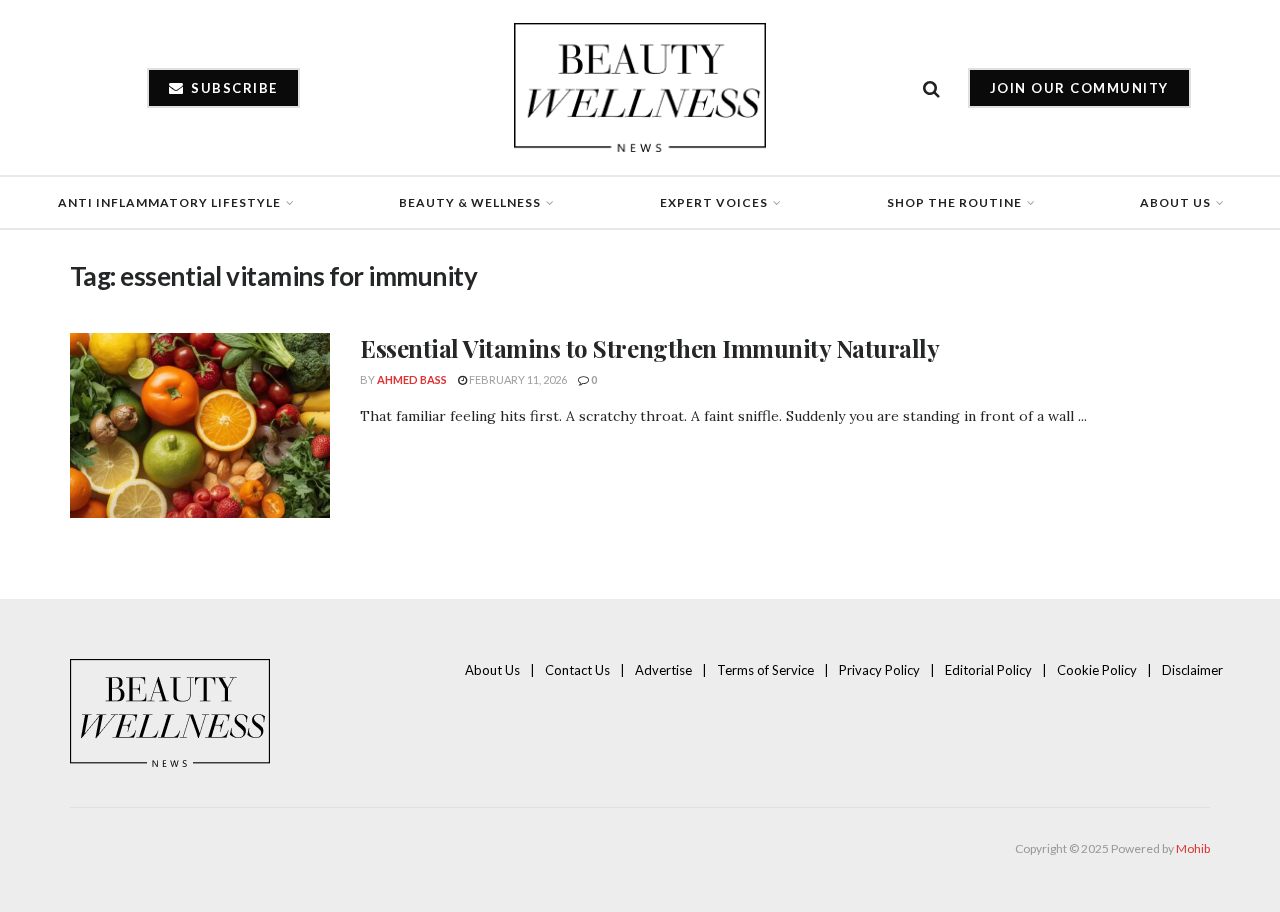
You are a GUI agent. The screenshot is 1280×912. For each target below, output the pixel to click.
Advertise (663, 670)
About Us (1175, 202)
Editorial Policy (988, 670)
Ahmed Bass (412, 379)
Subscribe (232, 88)
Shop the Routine (954, 202)
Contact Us (577, 670)
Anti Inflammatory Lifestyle (169, 202)
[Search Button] (931, 88)
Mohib (1193, 848)
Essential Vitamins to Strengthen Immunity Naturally (650, 348)
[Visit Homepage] (640, 88)
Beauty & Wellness (470, 202)
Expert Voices (714, 202)
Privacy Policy (879, 670)
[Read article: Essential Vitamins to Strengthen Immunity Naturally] (200, 426)
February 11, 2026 (517, 379)
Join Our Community (1079, 88)
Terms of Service (765, 670)
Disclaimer (1192, 670)
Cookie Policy (1097, 670)
